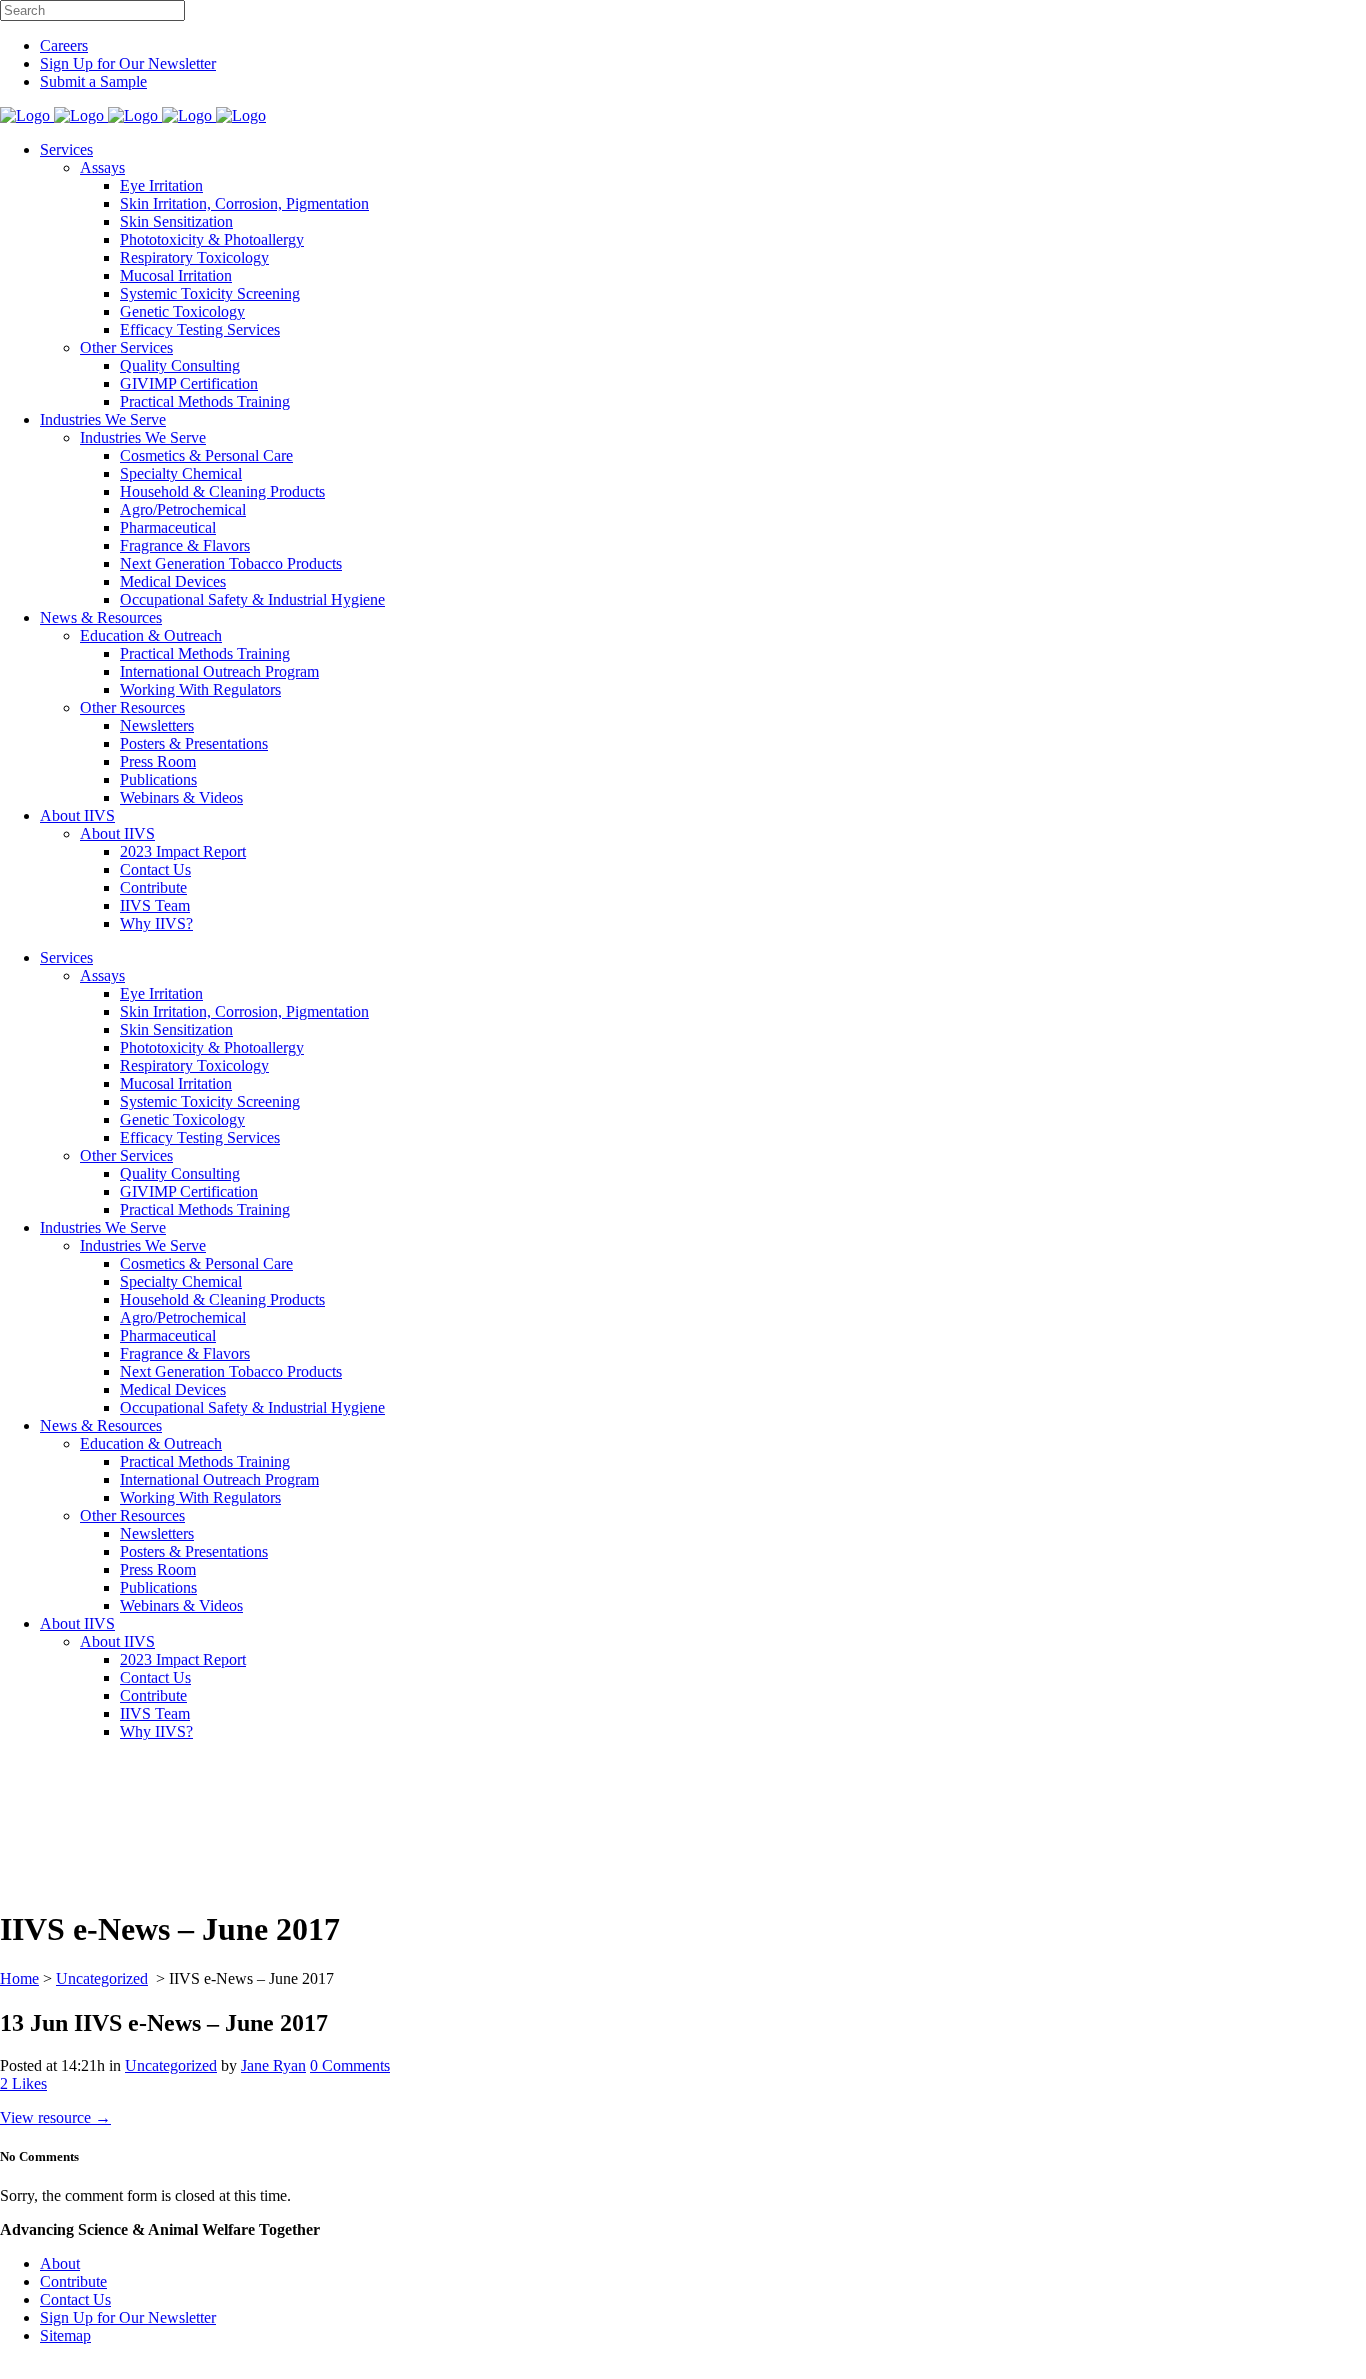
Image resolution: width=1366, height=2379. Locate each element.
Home (19, 1978)
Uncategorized (102, 1978)
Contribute (73, 2281)
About (60, 2263)
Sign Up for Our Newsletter (128, 63)
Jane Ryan (273, 2065)
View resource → (55, 2117)
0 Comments (350, 2065)
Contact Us (75, 2299)
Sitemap (65, 2335)
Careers (64, 45)
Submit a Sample (93, 81)
